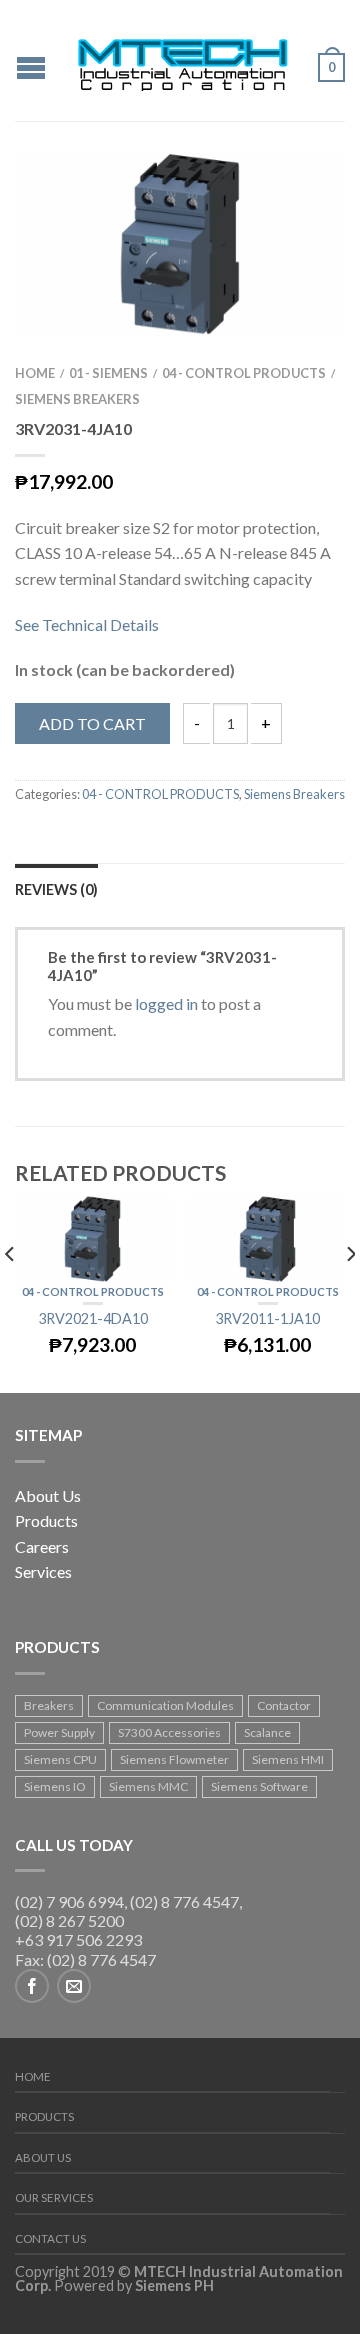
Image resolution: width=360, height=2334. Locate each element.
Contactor (284, 1705)
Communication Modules (165, 1705)
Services (43, 1571)
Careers (42, 1546)
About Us (48, 1495)
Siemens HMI (288, 1759)
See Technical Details (87, 624)
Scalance (267, 1732)
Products (46, 1520)
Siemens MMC (148, 1786)
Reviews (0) (56, 889)
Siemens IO (55, 1786)
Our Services (54, 2197)
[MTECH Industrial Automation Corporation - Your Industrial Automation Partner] (183, 60)
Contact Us (50, 2238)
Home (35, 373)
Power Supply (59, 1732)
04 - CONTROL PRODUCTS (244, 373)
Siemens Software (259, 1786)
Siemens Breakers (77, 399)
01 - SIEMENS (108, 373)
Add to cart (92, 723)
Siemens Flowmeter (174, 1759)
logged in (166, 1003)
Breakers (49, 1705)
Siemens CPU (60, 1759)
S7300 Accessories (169, 1732)
